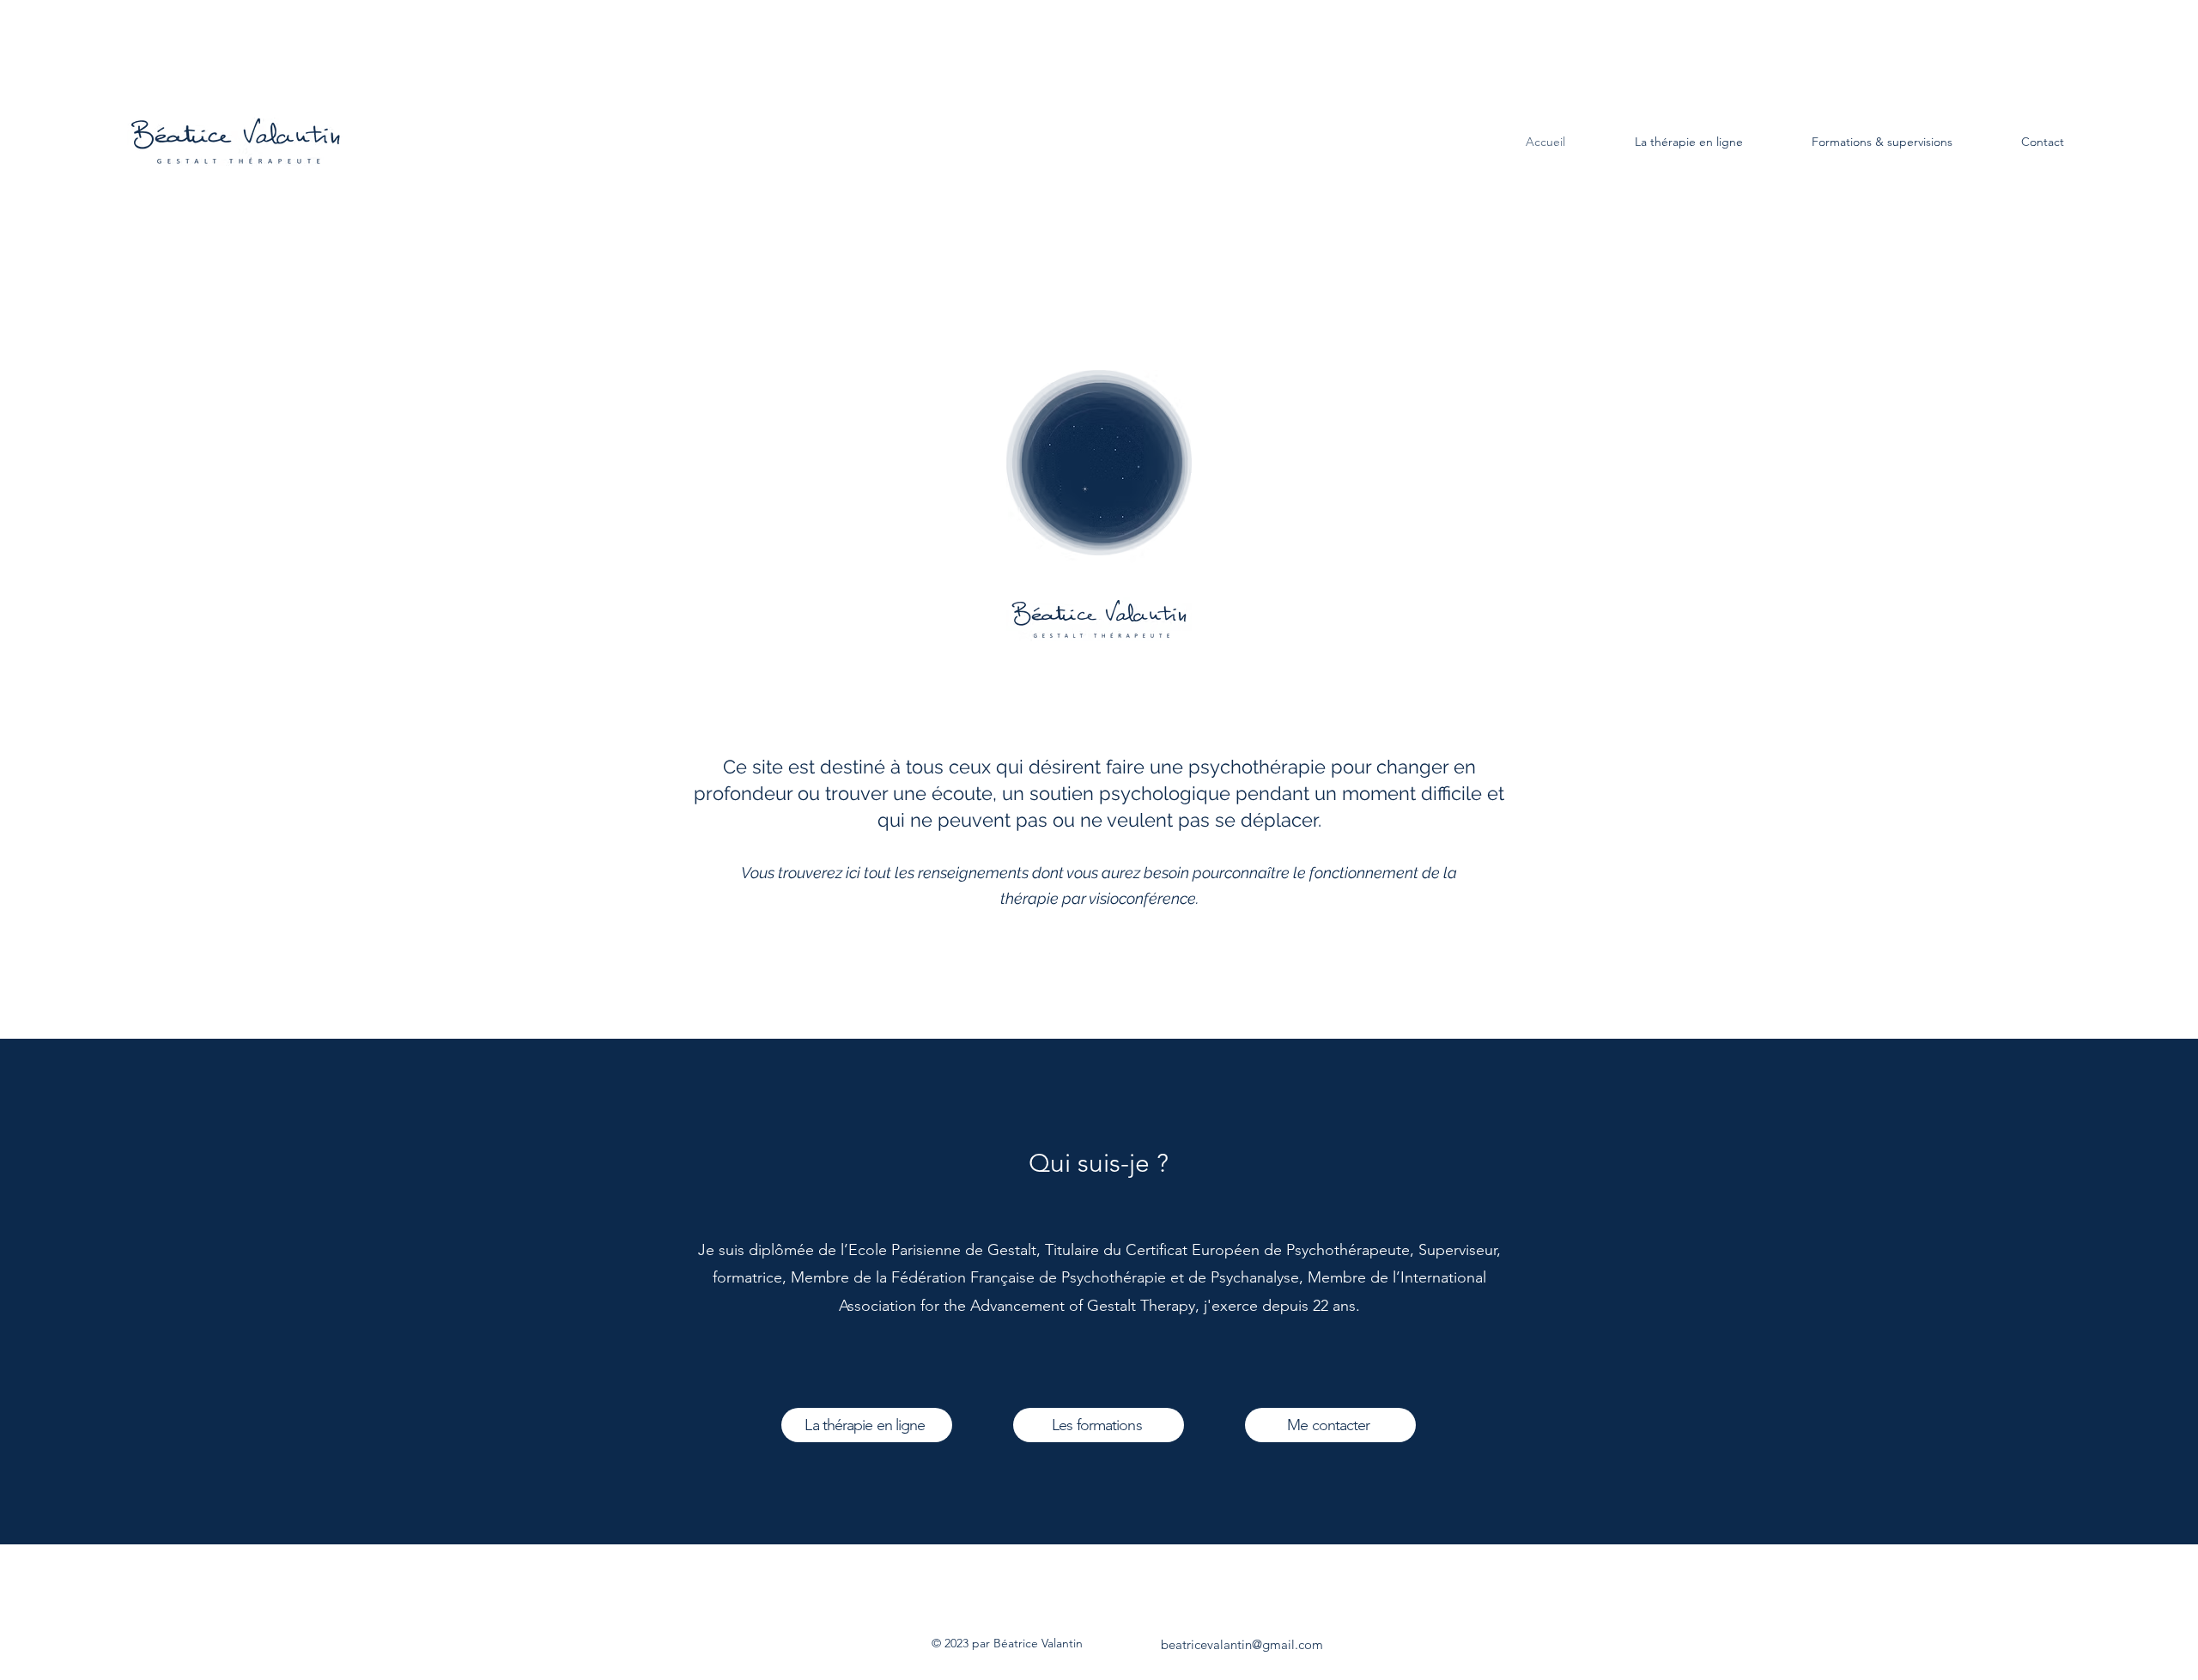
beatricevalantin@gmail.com (1242, 1644)
